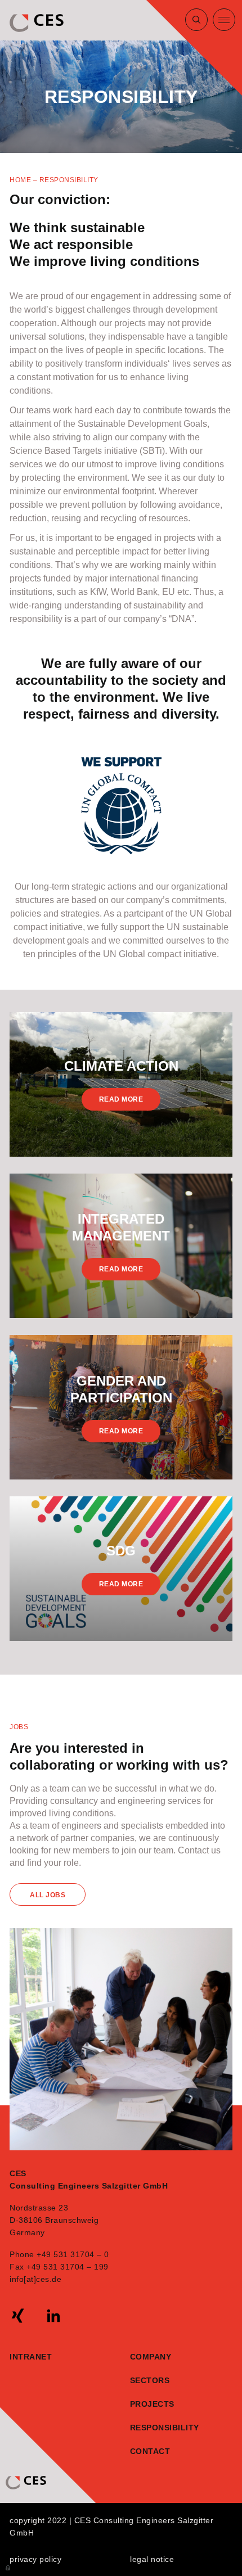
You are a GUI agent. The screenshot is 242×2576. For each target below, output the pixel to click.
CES (38, 23)
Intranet (31, 2357)
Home (20, 180)
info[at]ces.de (35, 2279)
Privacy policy (35, 2559)
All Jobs (48, 1895)
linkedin (53, 2316)
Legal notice (152, 2559)
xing (18, 2316)
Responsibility (147, 2428)
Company (151, 2357)
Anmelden (8, 2567)
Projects (152, 2404)
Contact (147, 2451)
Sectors (150, 2380)
